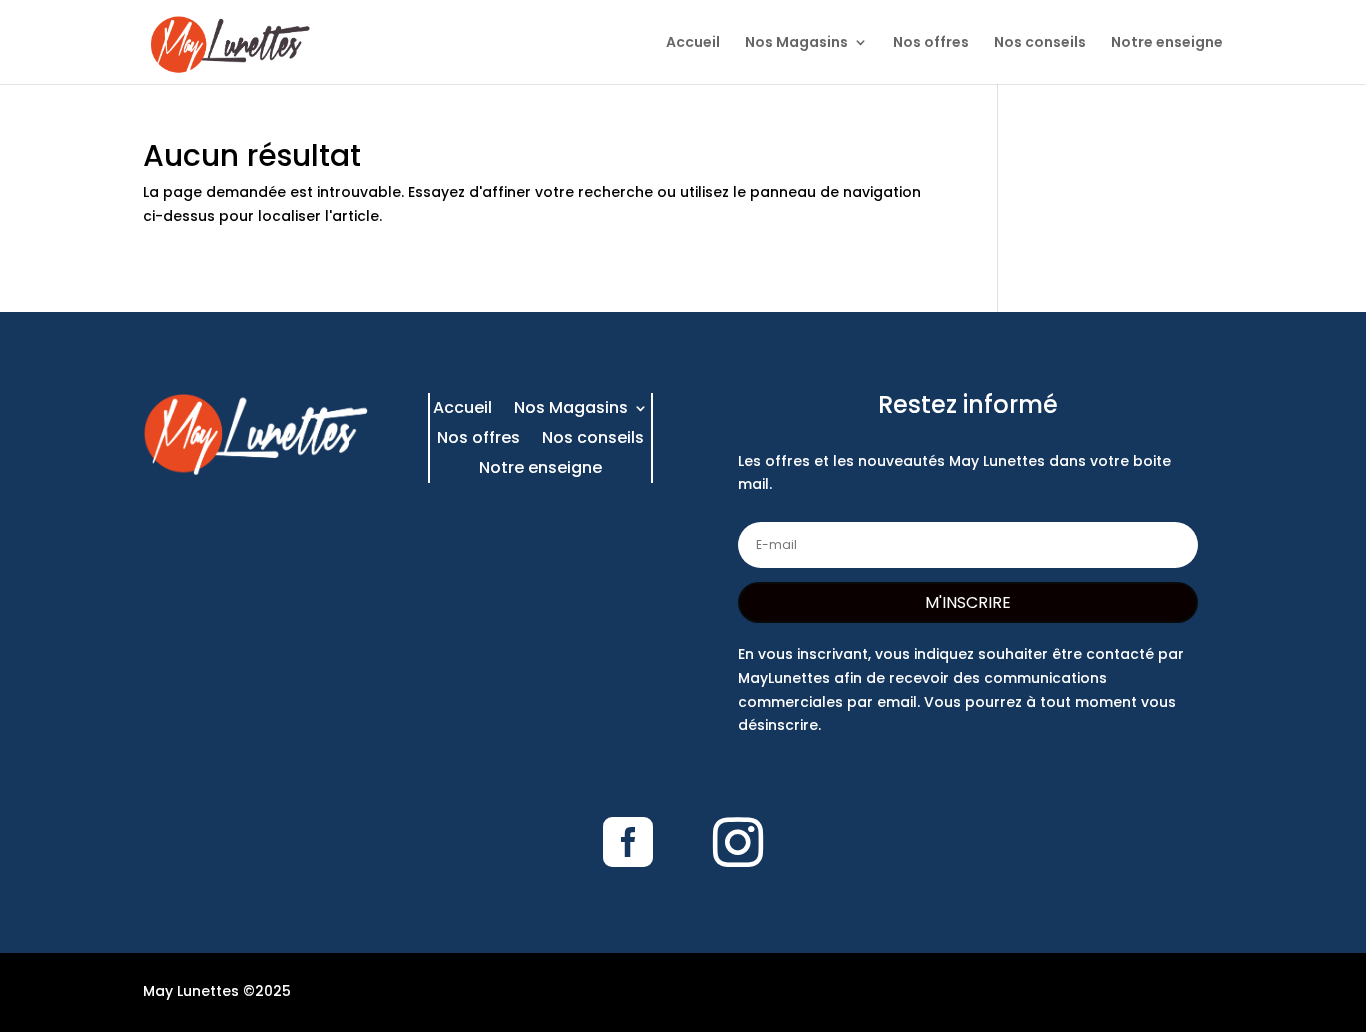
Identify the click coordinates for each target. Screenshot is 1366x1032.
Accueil (693, 43)
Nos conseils (1040, 43)
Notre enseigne (1167, 43)
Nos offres (931, 43)
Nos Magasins (796, 43)
